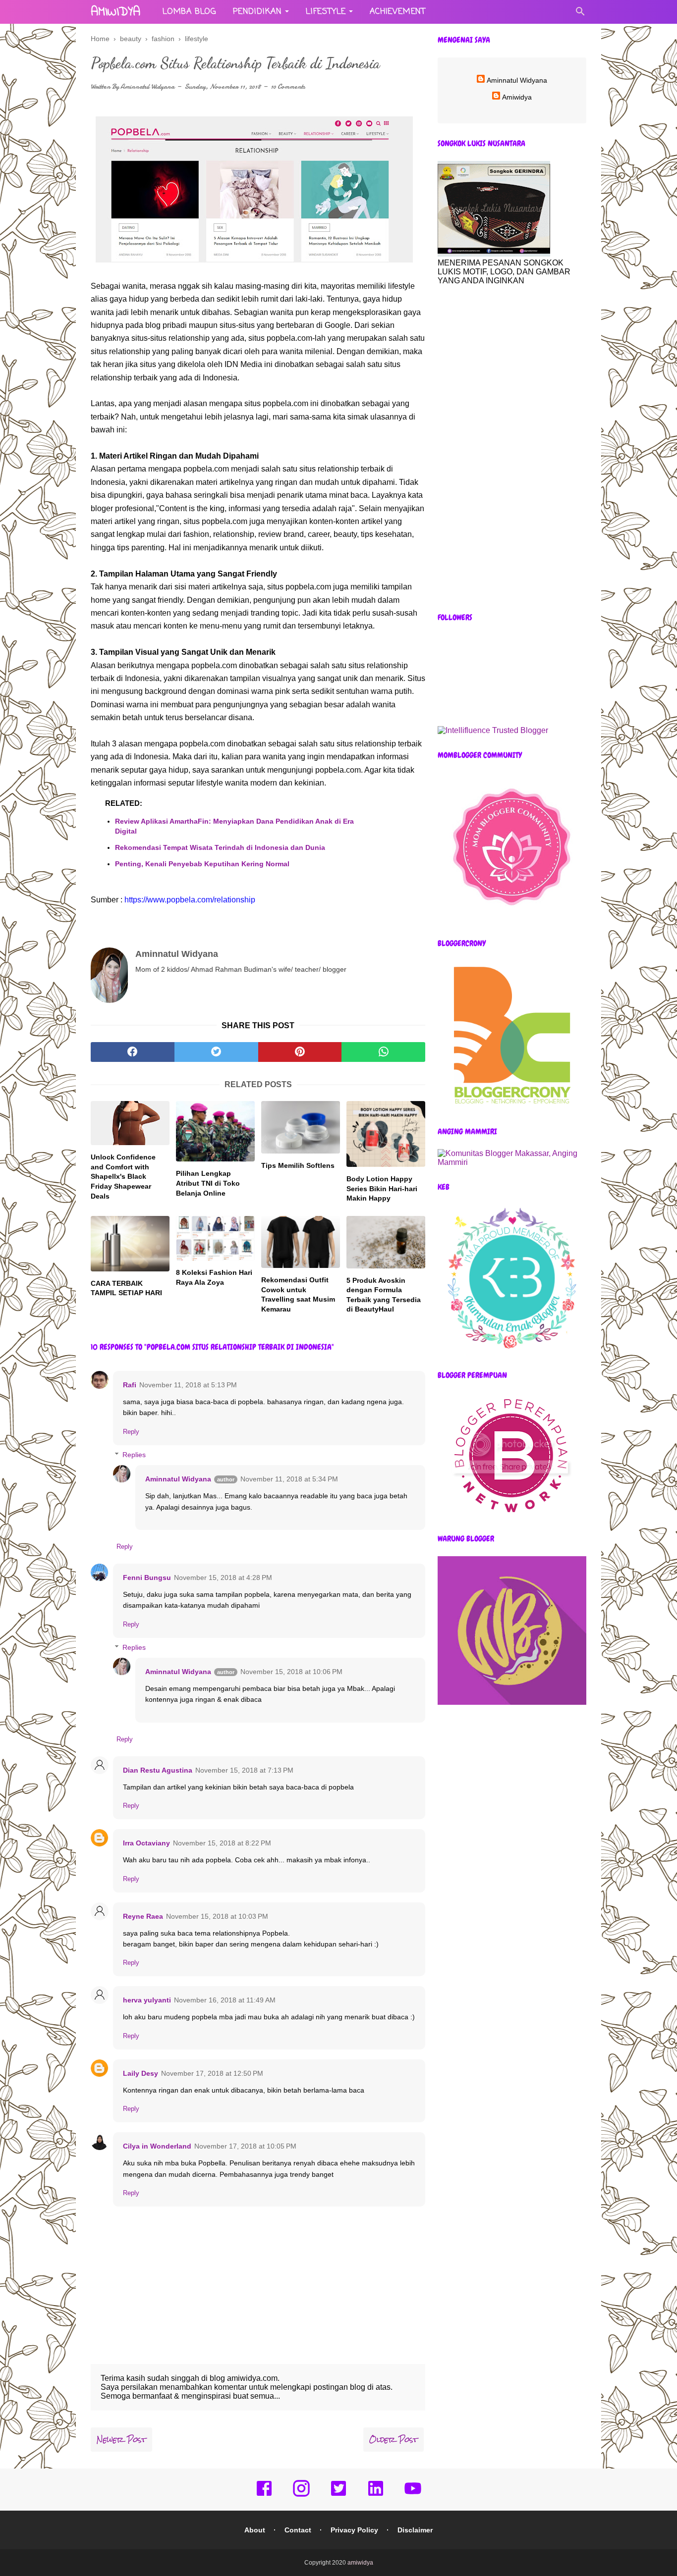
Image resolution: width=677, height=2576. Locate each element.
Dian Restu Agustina (158, 1770)
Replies (134, 1455)
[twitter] (216, 1052)
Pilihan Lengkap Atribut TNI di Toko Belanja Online (208, 1183)
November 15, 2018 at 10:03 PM (217, 1916)
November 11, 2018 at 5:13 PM (188, 1385)
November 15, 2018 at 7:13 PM (244, 1770)
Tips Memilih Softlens (298, 1165)
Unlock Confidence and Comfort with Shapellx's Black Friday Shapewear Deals (123, 1176)
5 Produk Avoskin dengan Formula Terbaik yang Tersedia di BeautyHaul (384, 1295)
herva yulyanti (147, 2000)
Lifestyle (326, 12)
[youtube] (413, 2495)
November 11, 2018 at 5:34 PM (289, 1479)
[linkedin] (376, 2495)
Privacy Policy (354, 2530)
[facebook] (133, 1052)
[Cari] (580, 14)
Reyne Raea (143, 1916)
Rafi (130, 1385)
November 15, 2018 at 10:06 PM (291, 1672)
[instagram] (301, 2495)
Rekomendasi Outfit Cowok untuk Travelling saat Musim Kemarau (298, 1294)
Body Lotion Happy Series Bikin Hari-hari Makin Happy (382, 1188)
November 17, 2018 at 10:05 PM (245, 2146)
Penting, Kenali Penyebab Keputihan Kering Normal (202, 864)
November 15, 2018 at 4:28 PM (223, 1577)
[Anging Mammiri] (512, 1162)
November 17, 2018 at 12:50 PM (212, 2073)
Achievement (398, 12)
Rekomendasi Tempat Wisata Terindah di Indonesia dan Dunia (220, 847)
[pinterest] (300, 1052)
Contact (298, 2530)
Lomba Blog (189, 12)
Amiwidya (517, 97)
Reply (131, 1432)
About (255, 2530)
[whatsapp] (383, 1052)
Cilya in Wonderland (157, 2146)
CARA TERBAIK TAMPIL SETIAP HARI (126, 1288)
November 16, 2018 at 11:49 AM (225, 2000)
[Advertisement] (512, 449)
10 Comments (288, 86)
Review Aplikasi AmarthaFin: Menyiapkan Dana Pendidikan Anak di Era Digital (234, 826)
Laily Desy (141, 2073)
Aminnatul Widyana (147, 86)
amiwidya (115, 12)
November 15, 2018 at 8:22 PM (222, 1843)
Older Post (394, 2440)
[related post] (130, 1123)
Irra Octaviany (146, 1843)
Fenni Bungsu (147, 1577)
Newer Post (121, 2440)
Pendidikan (257, 12)
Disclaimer (415, 2530)
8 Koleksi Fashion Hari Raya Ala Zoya (214, 1277)
